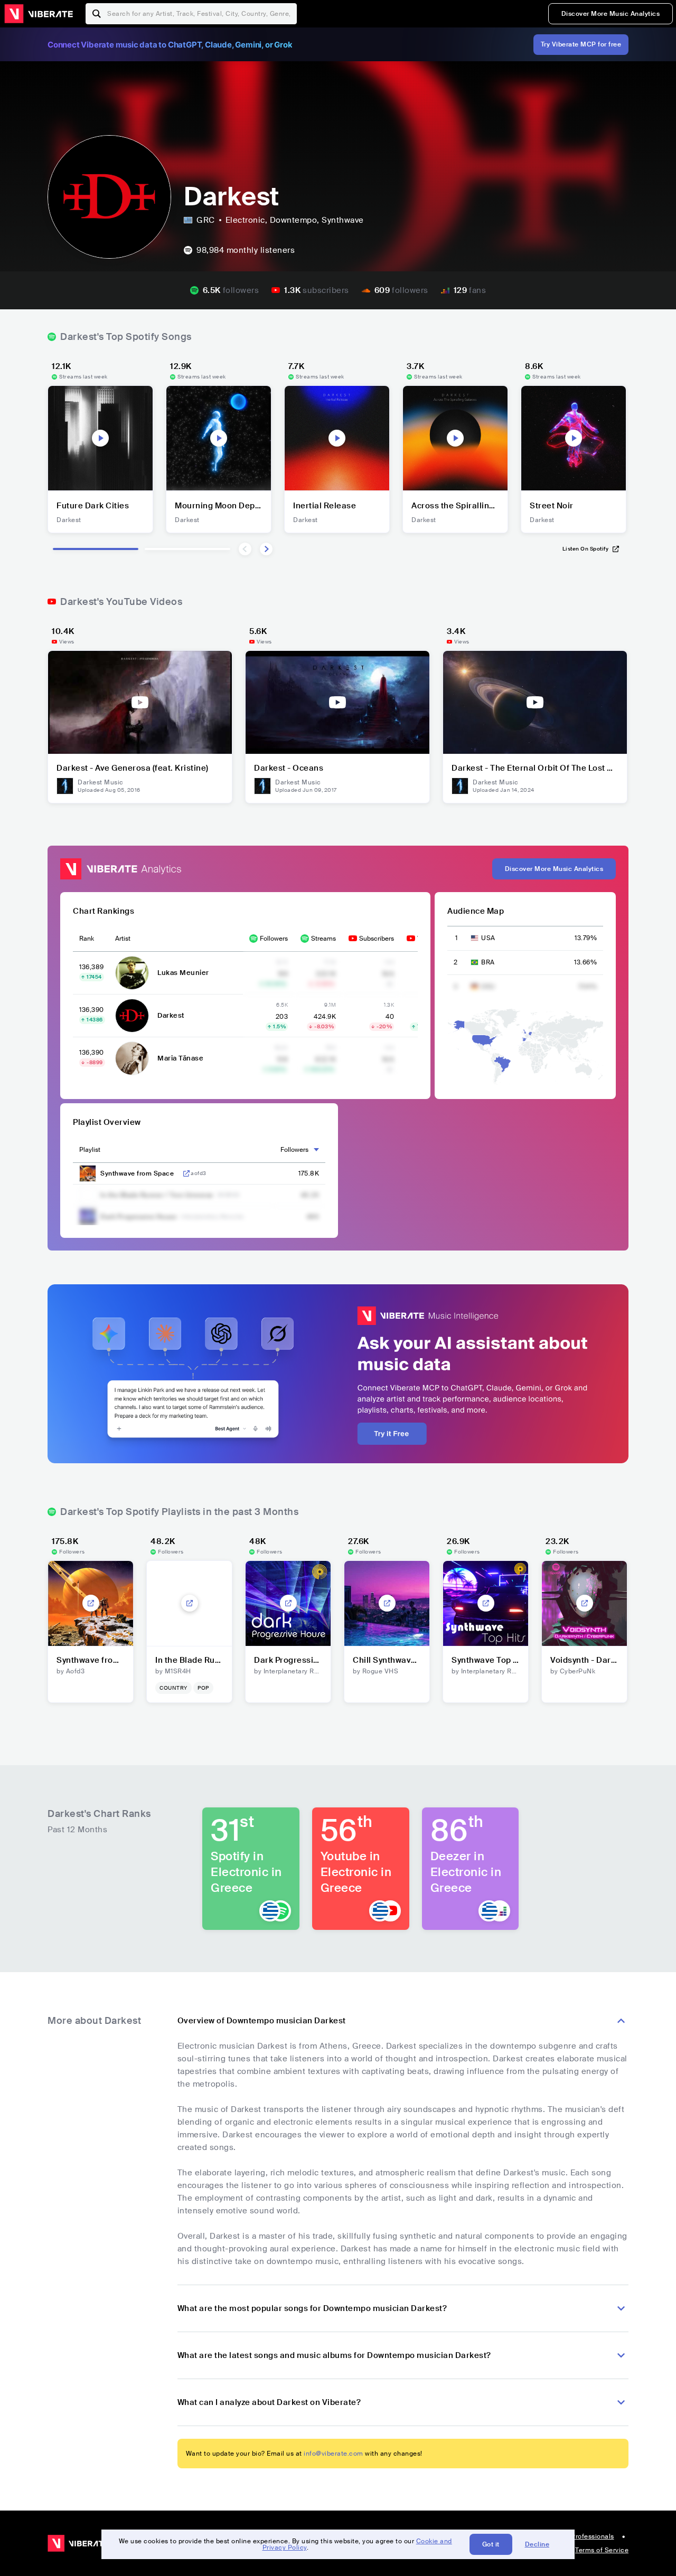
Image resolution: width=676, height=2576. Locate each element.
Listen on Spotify (586, 549)
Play (100, 438)
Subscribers (377, 939)
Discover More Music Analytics (611, 14)
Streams (323, 939)
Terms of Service (602, 2550)
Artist (123, 939)
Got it (491, 2544)
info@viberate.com (334, 2454)
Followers (274, 939)
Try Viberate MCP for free (581, 44)
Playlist (90, 1150)
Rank (87, 939)
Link (186, 1173)
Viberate (39, 14)
